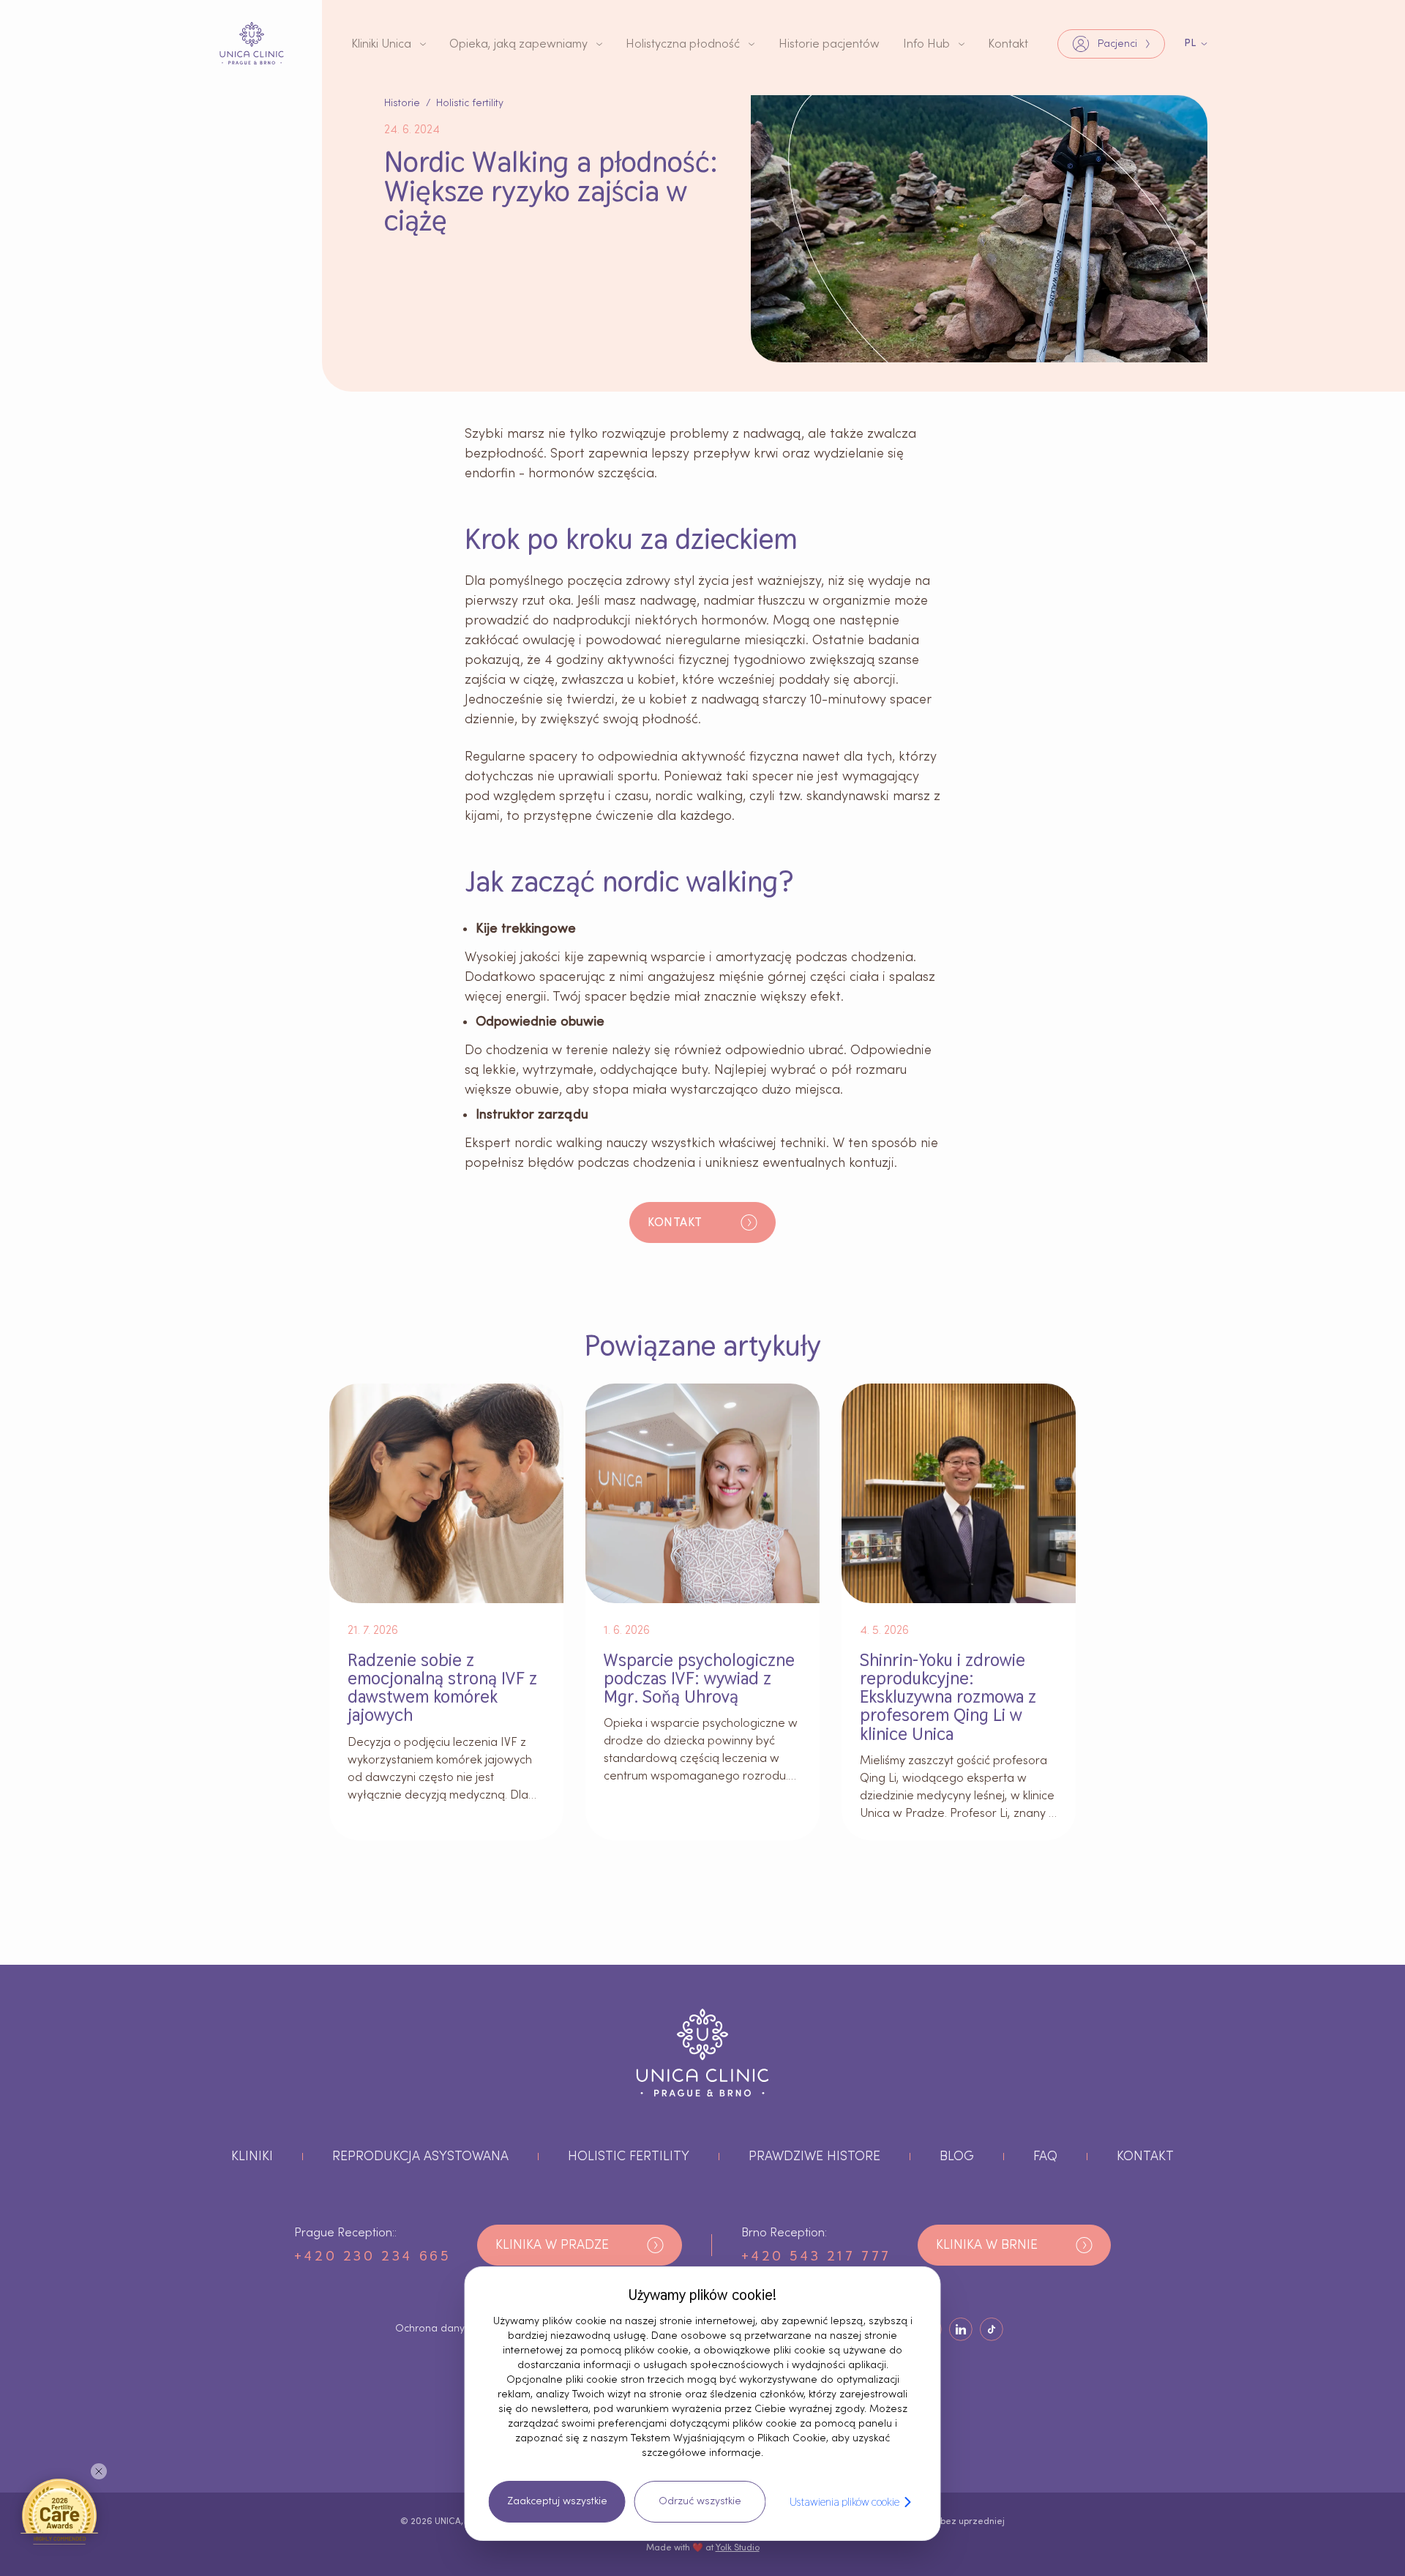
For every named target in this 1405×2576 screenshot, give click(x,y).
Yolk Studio (738, 2547)
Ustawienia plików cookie (844, 2502)
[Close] (99, 2471)
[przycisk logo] (252, 43)
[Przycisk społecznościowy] (961, 2329)
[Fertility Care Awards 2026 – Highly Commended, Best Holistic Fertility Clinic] (59, 2511)
